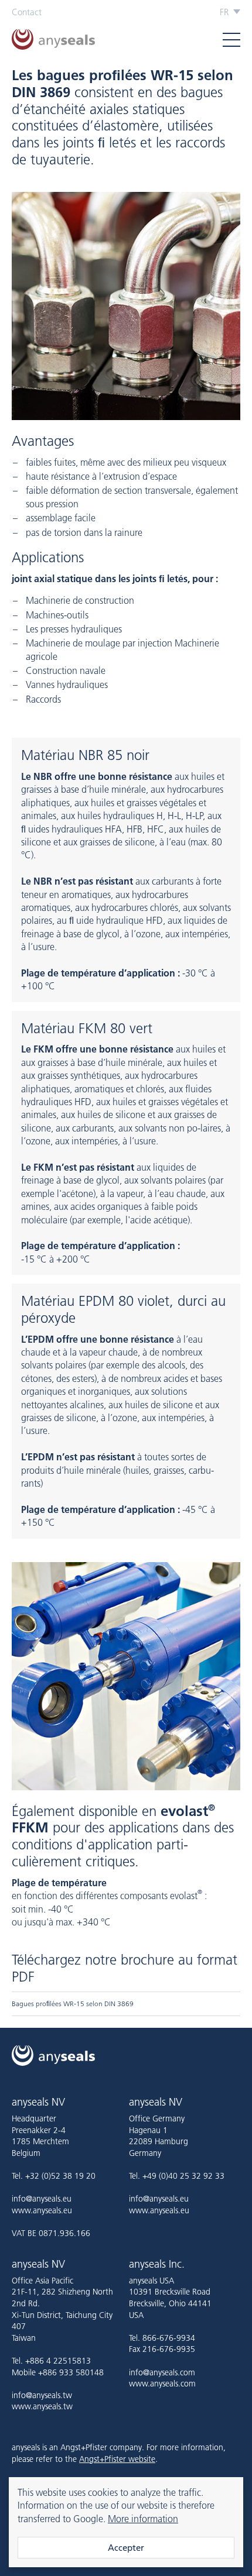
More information (143, 2519)
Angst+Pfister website (117, 2459)
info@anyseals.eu (42, 2199)
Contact (27, 12)
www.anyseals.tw (42, 2406)
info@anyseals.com (162, 2372)
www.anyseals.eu (42, 2210)
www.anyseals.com (162, 2384)
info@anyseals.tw (42, 2395)
